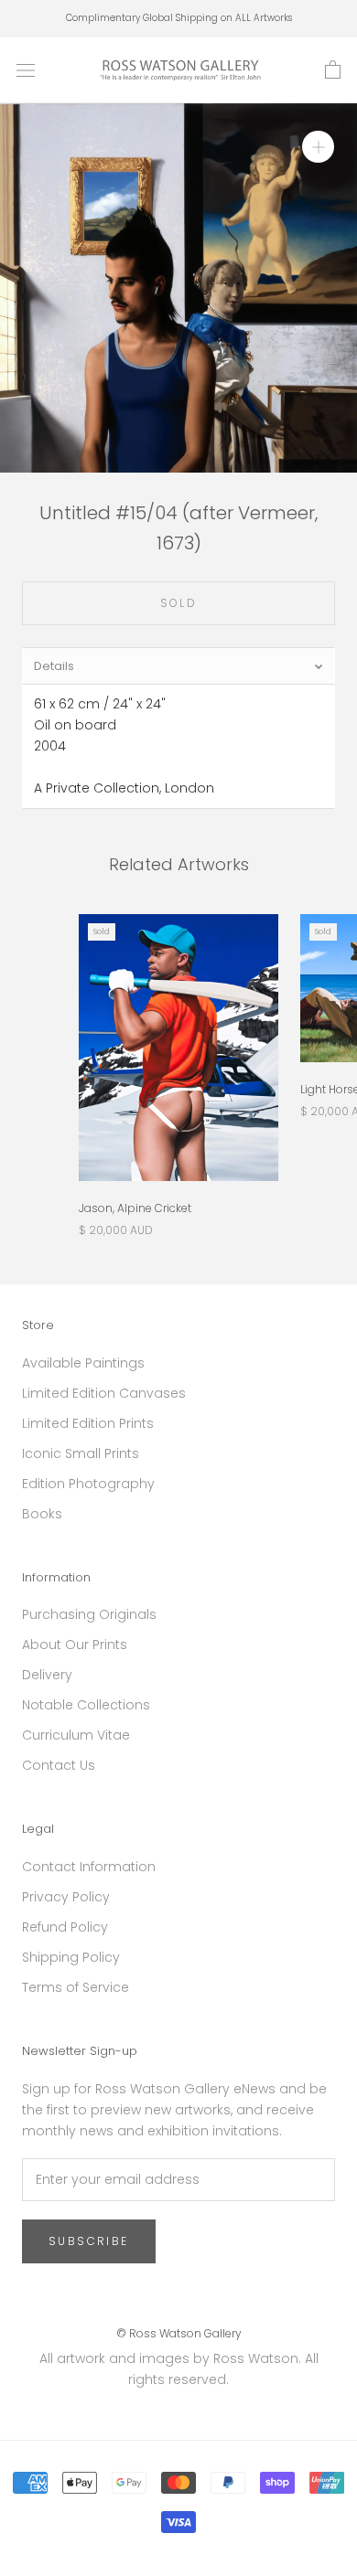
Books (42, 1514)
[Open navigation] (26, 70)
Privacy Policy (66, 1897)
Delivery (47, 1675)
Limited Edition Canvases (104, 1393)
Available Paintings (83, 1363)
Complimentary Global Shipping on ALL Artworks (179, 18)
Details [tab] (54, 666)
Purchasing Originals (89, 1614)
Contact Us (59, 1765)
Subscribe (89, 2241)
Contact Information (89, 1867)
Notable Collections (86, 1705)
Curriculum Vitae (76, 1735)
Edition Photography (88, 1484)
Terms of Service (76, 1987)
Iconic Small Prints (81, 1453)
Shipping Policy (71, 1957)
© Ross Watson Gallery (179, 2333)
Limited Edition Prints (88, 1423)
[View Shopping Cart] (333, 70)
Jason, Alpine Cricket (135, 1208)
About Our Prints (75, 1645)
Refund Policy (65, 1927)
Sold (179, 603)
